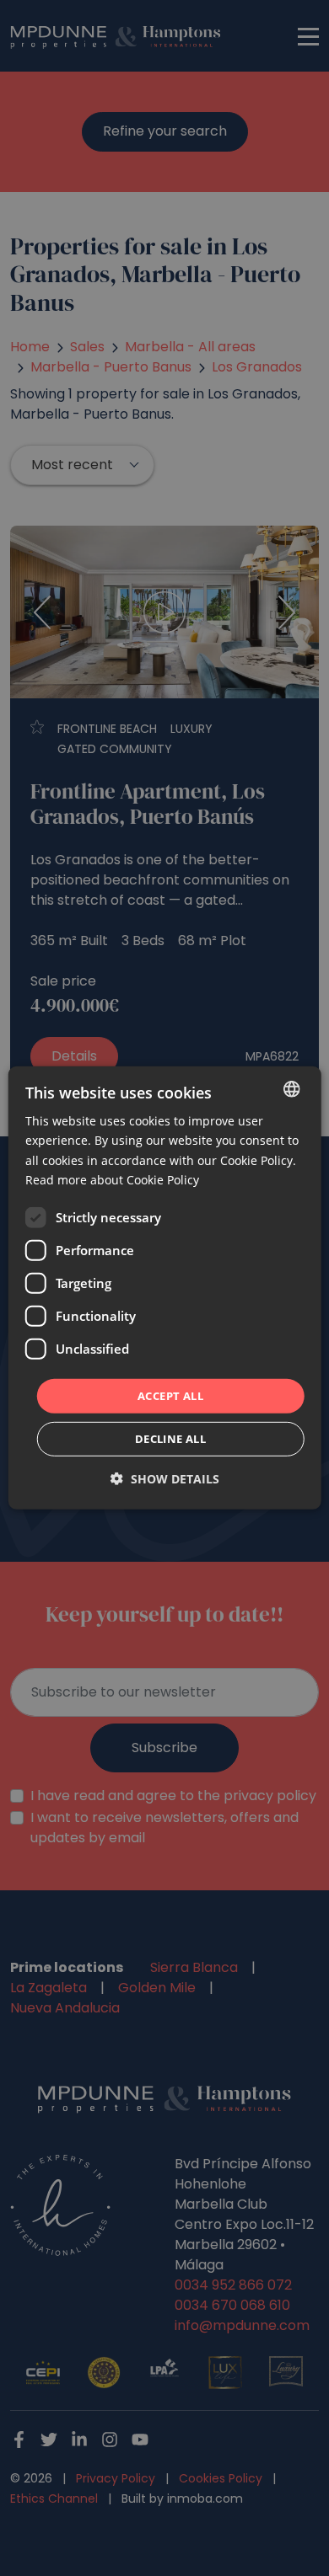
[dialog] (165, 1288)
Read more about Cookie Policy (112, 1179)
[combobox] (291, 1089)
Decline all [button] (170, 1439)
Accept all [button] (170, 1396)
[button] (165, 1479)
